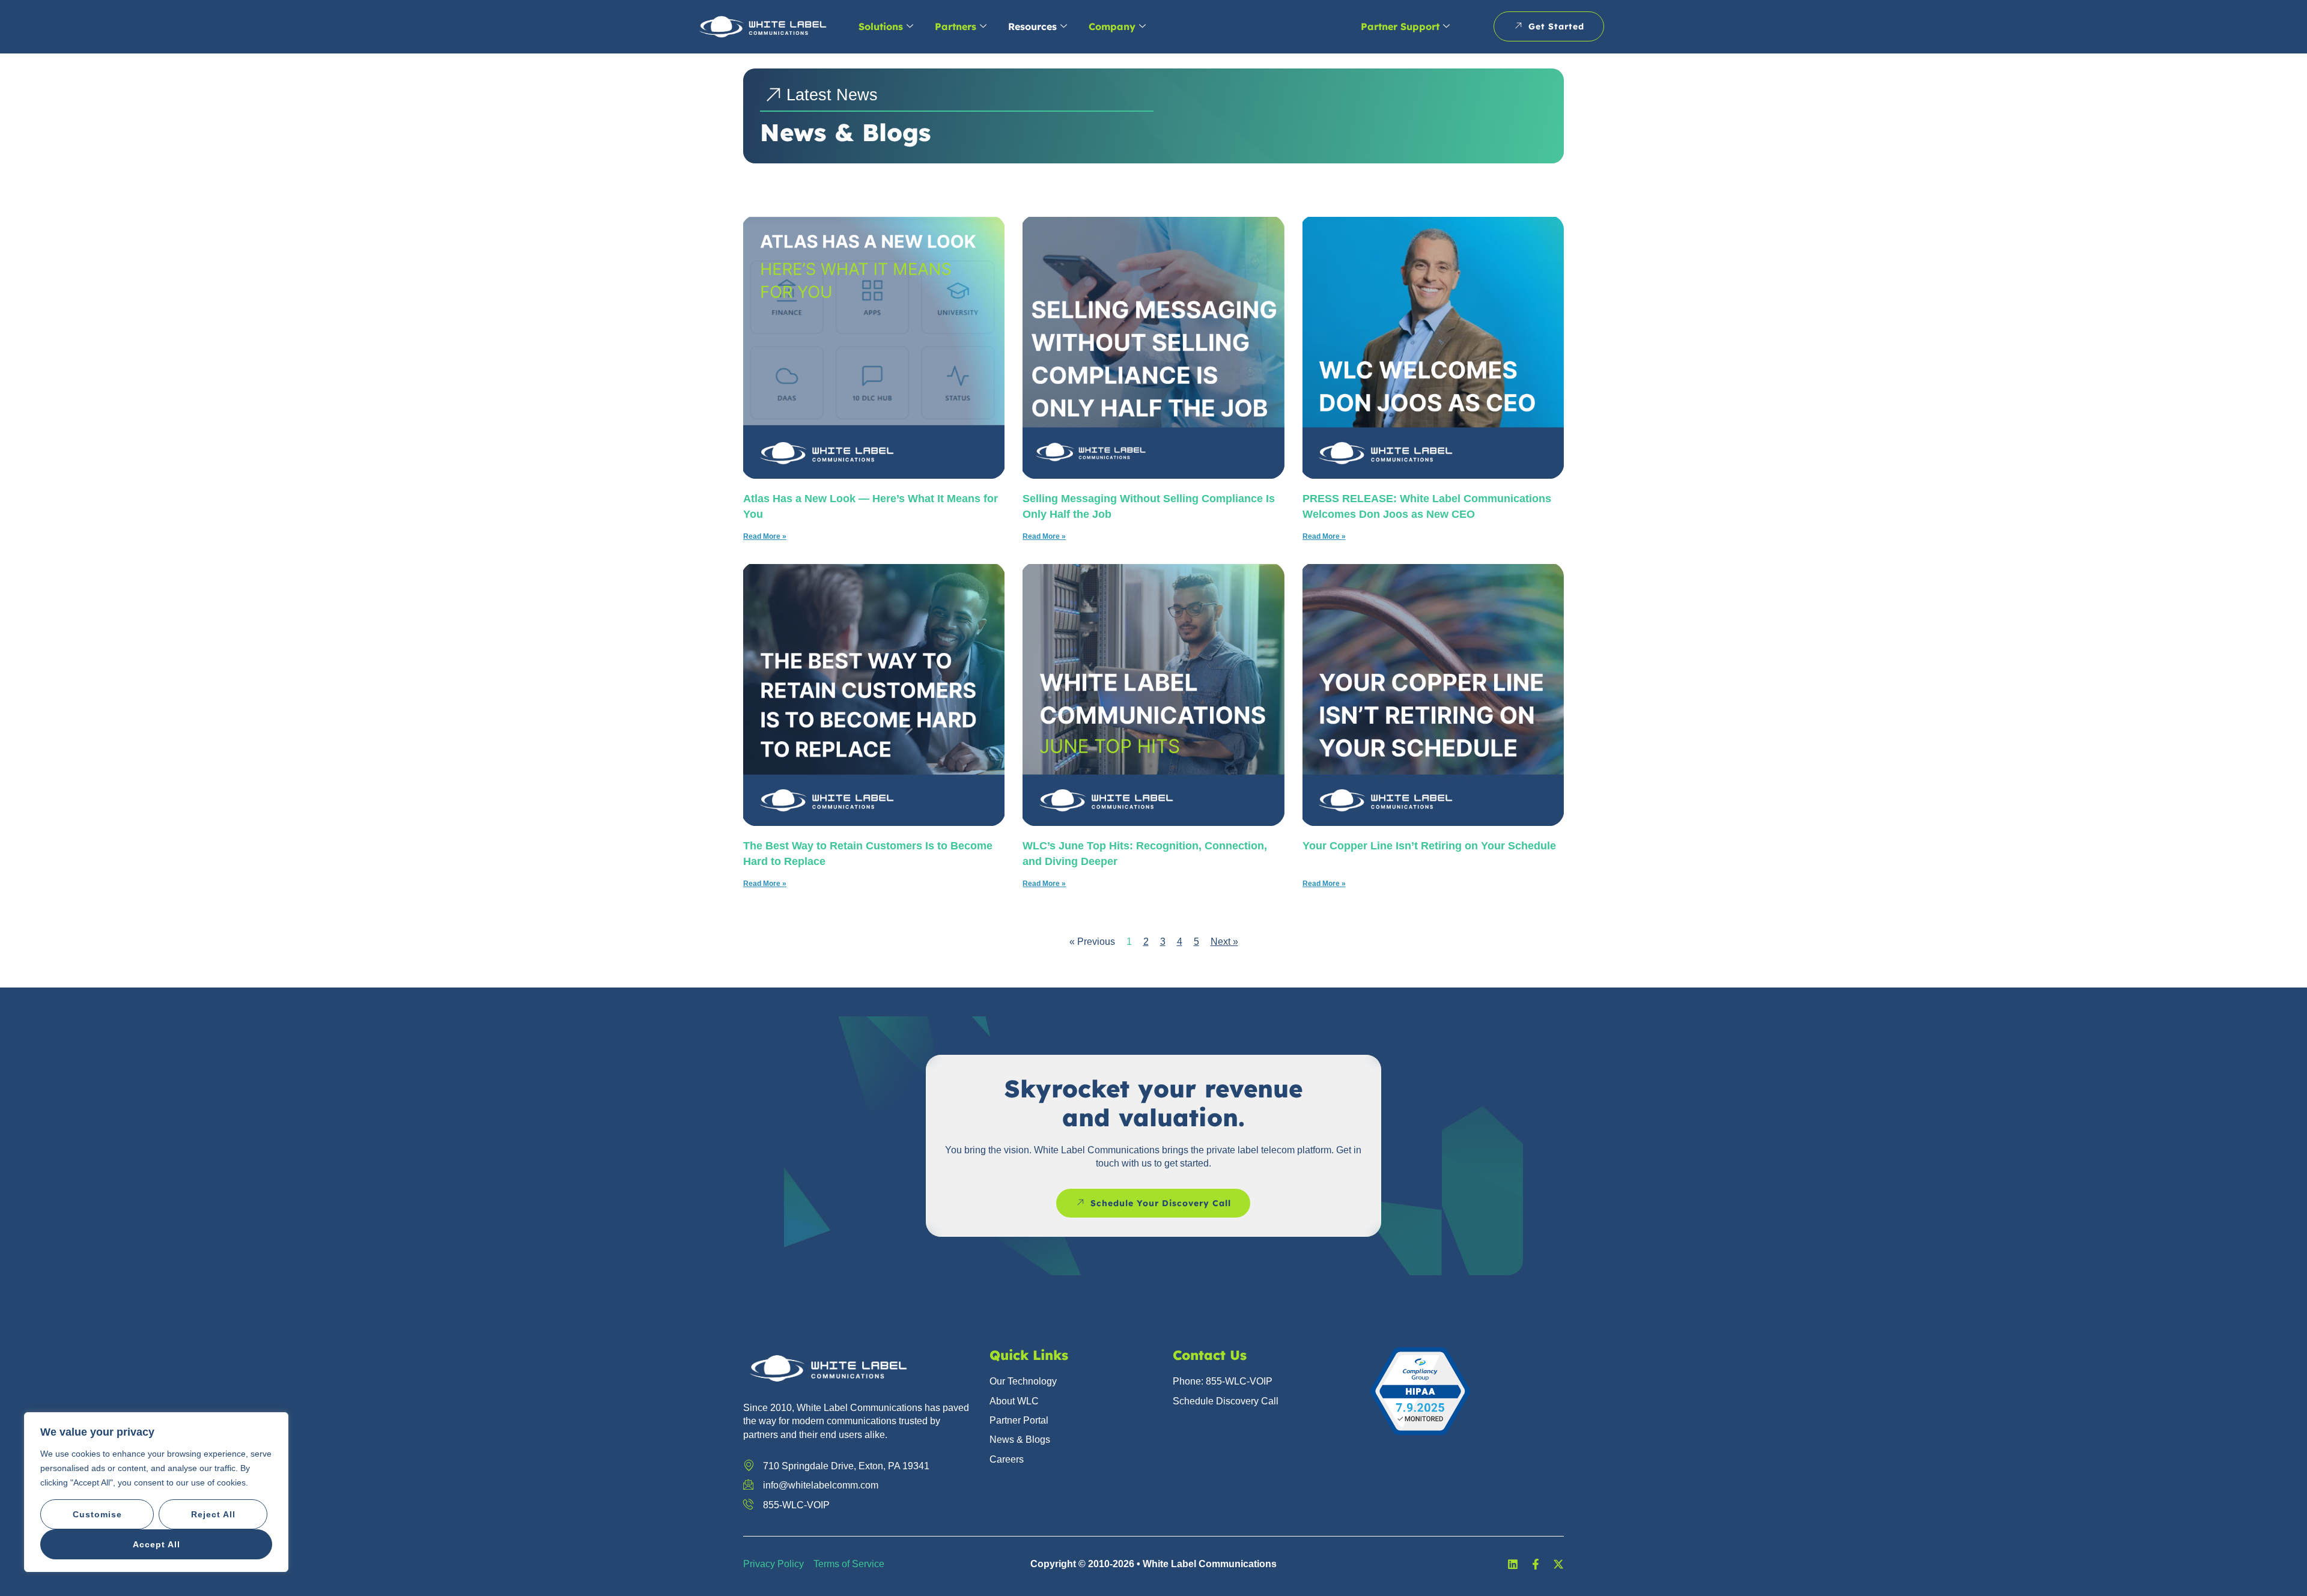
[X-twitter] (1558, 1564)
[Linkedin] (1513, 1564)
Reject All (213, 1514)
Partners (956, 26)
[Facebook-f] (1536, 1564)
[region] (156, 1492)
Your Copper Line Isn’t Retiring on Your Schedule (1429, 846)
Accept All (157, 1544)
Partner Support (1400, 26)
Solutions (881, 26)
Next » (1224, 942)
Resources (1032, 26)
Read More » (765, 536)
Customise (97, 1514)
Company (1112, 26)
